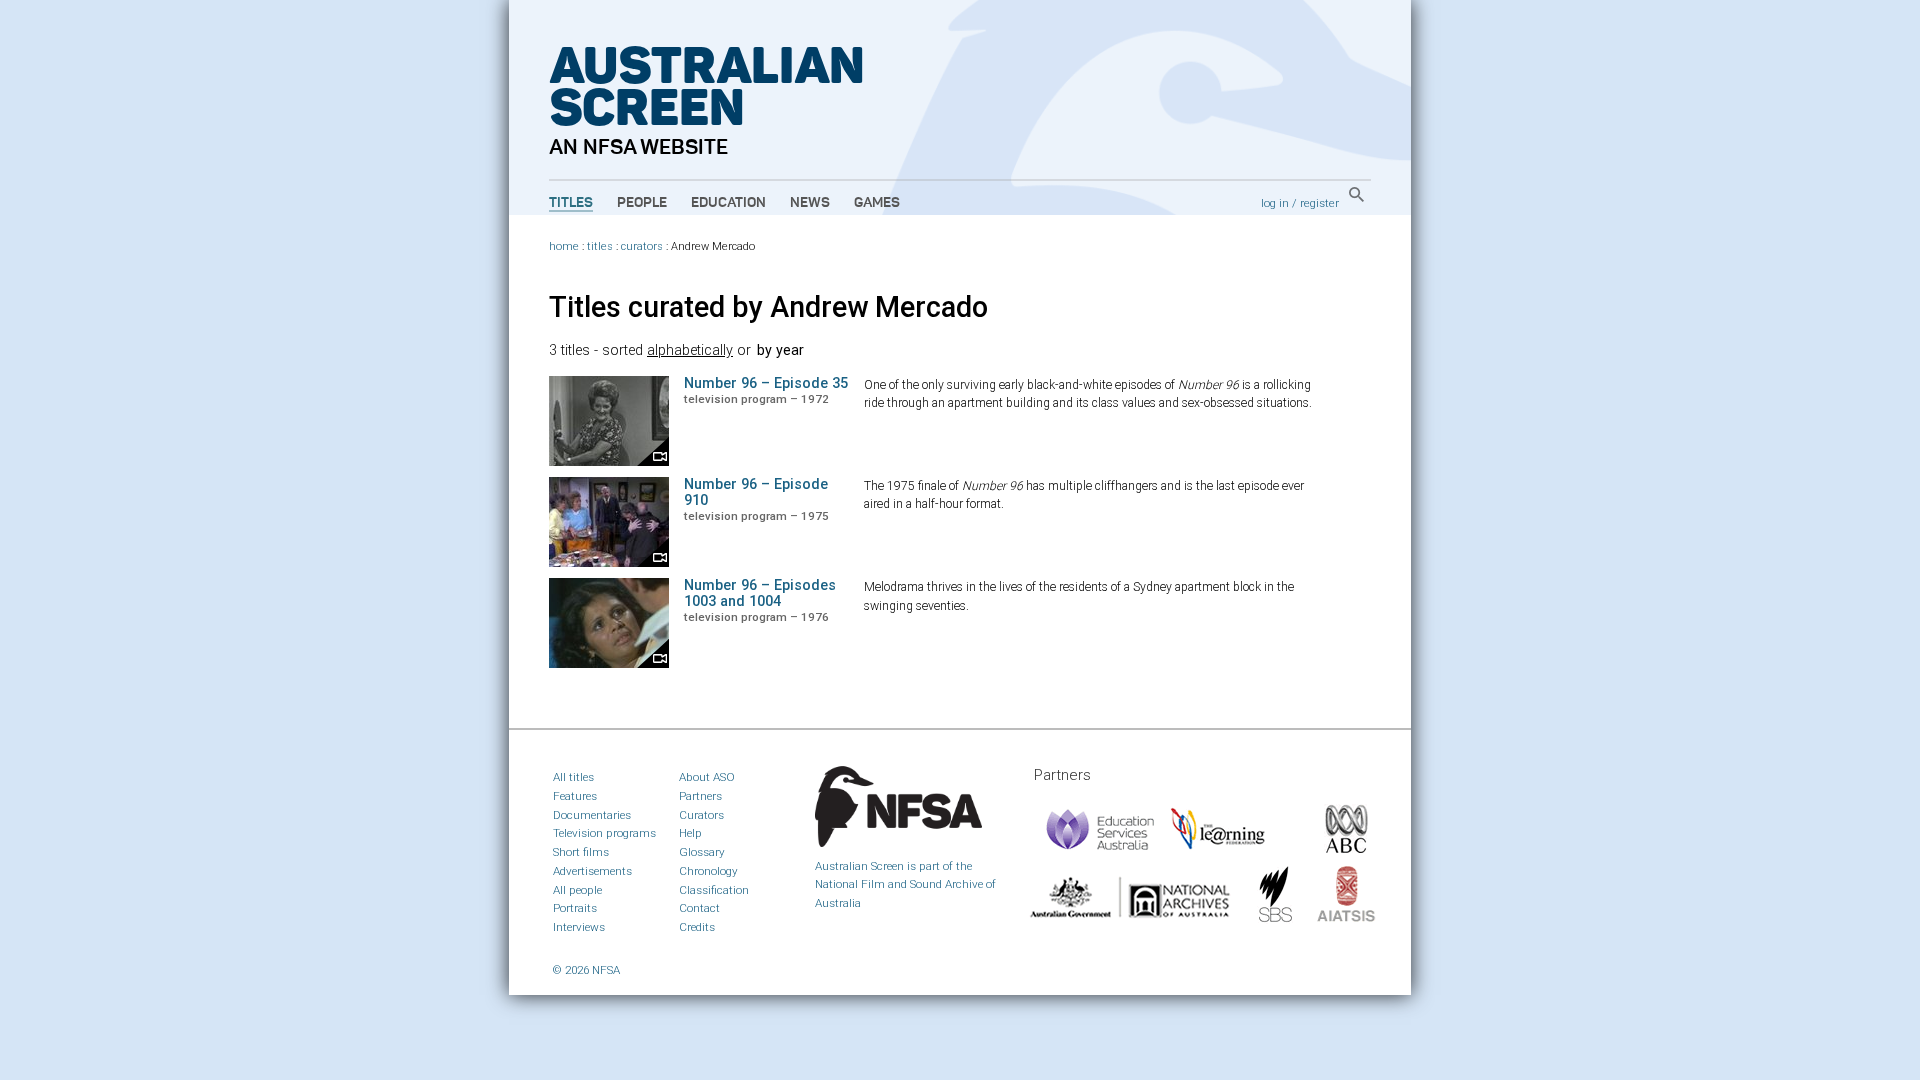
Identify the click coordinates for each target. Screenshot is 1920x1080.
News (810, 203)
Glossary (702, 852)
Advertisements (592, 871)
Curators (701, 815)
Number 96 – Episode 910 (756, 492)
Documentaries (592, 815)
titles (600, 246)
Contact (699, 908)
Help (690, 833)
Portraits (575, 908)
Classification (714, 890)
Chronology (708, 871)
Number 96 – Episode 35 (766, 383)
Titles (571, 203)
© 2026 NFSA (586, 970)
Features (575, 796)
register (1319, 203)
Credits (697, 927)
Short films (581, 852)
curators (642, 246)
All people (577, 890)
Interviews (579, 927)
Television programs (604, 833)
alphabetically (690, 350)
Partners (700, 796)
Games (877, 203)
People (642, 203)
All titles (573, 777)
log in (1275, 203)
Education (728, 203)
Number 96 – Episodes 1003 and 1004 (760, 593)
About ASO (707, 777)
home (564, 246)
